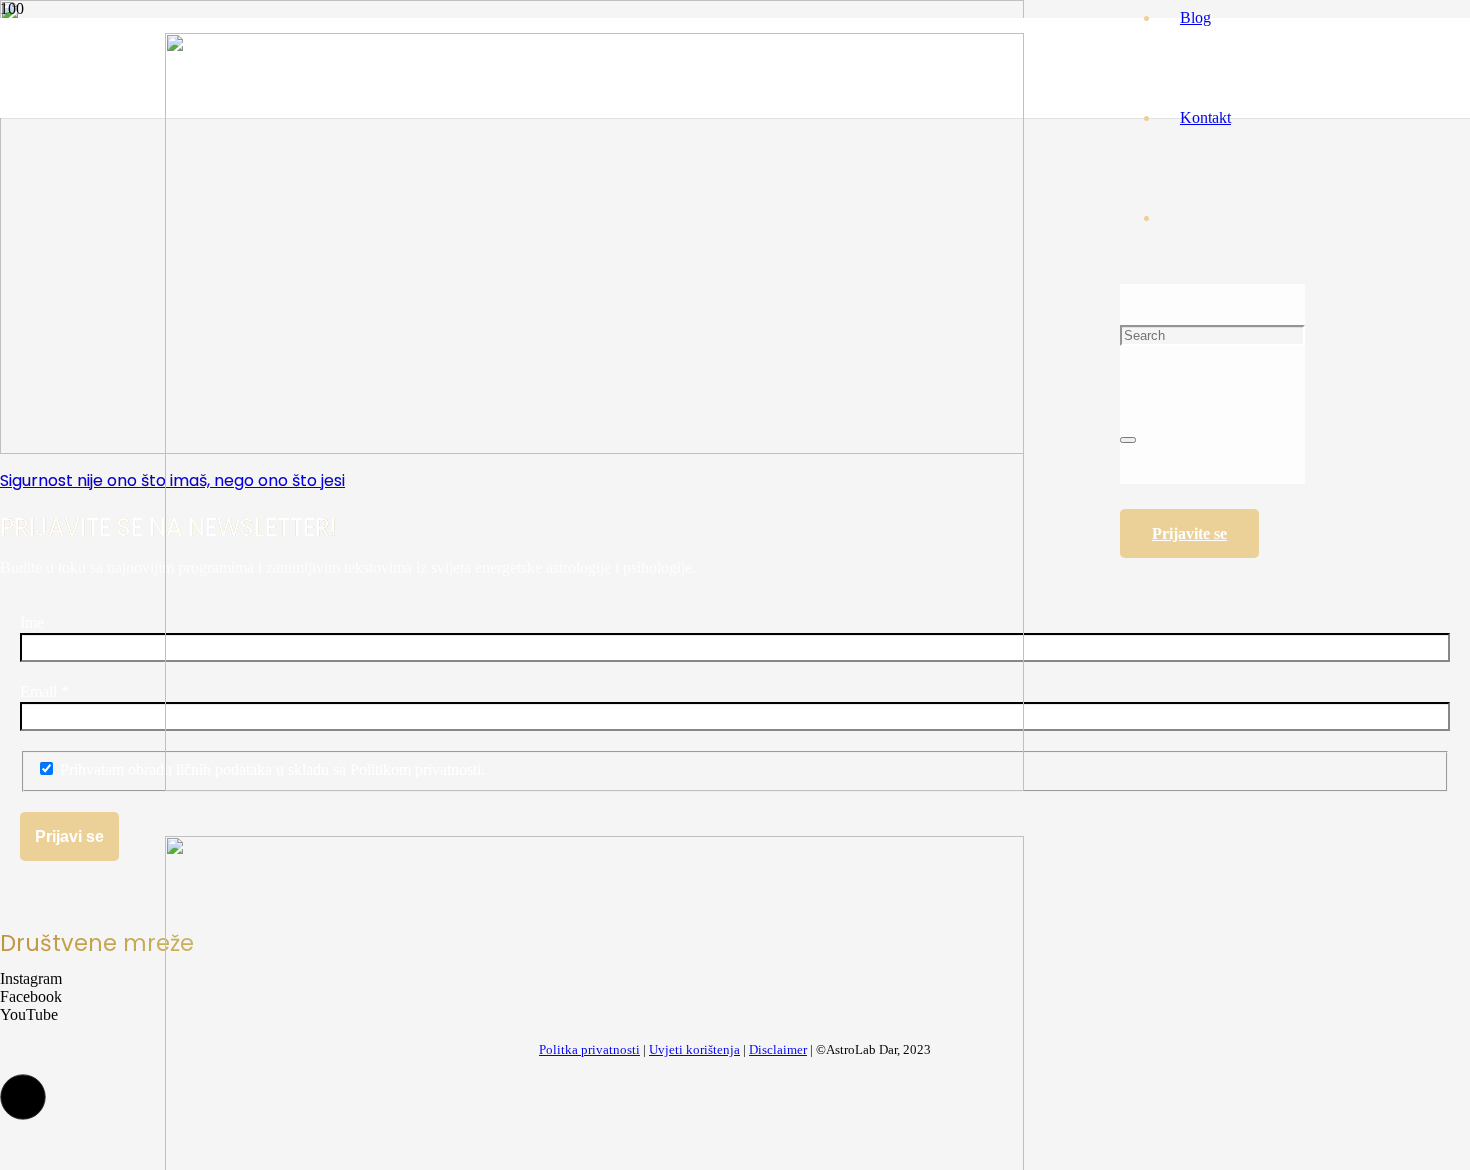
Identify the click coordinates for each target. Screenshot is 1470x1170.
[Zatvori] (1128, 440)
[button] (23, 1097)
